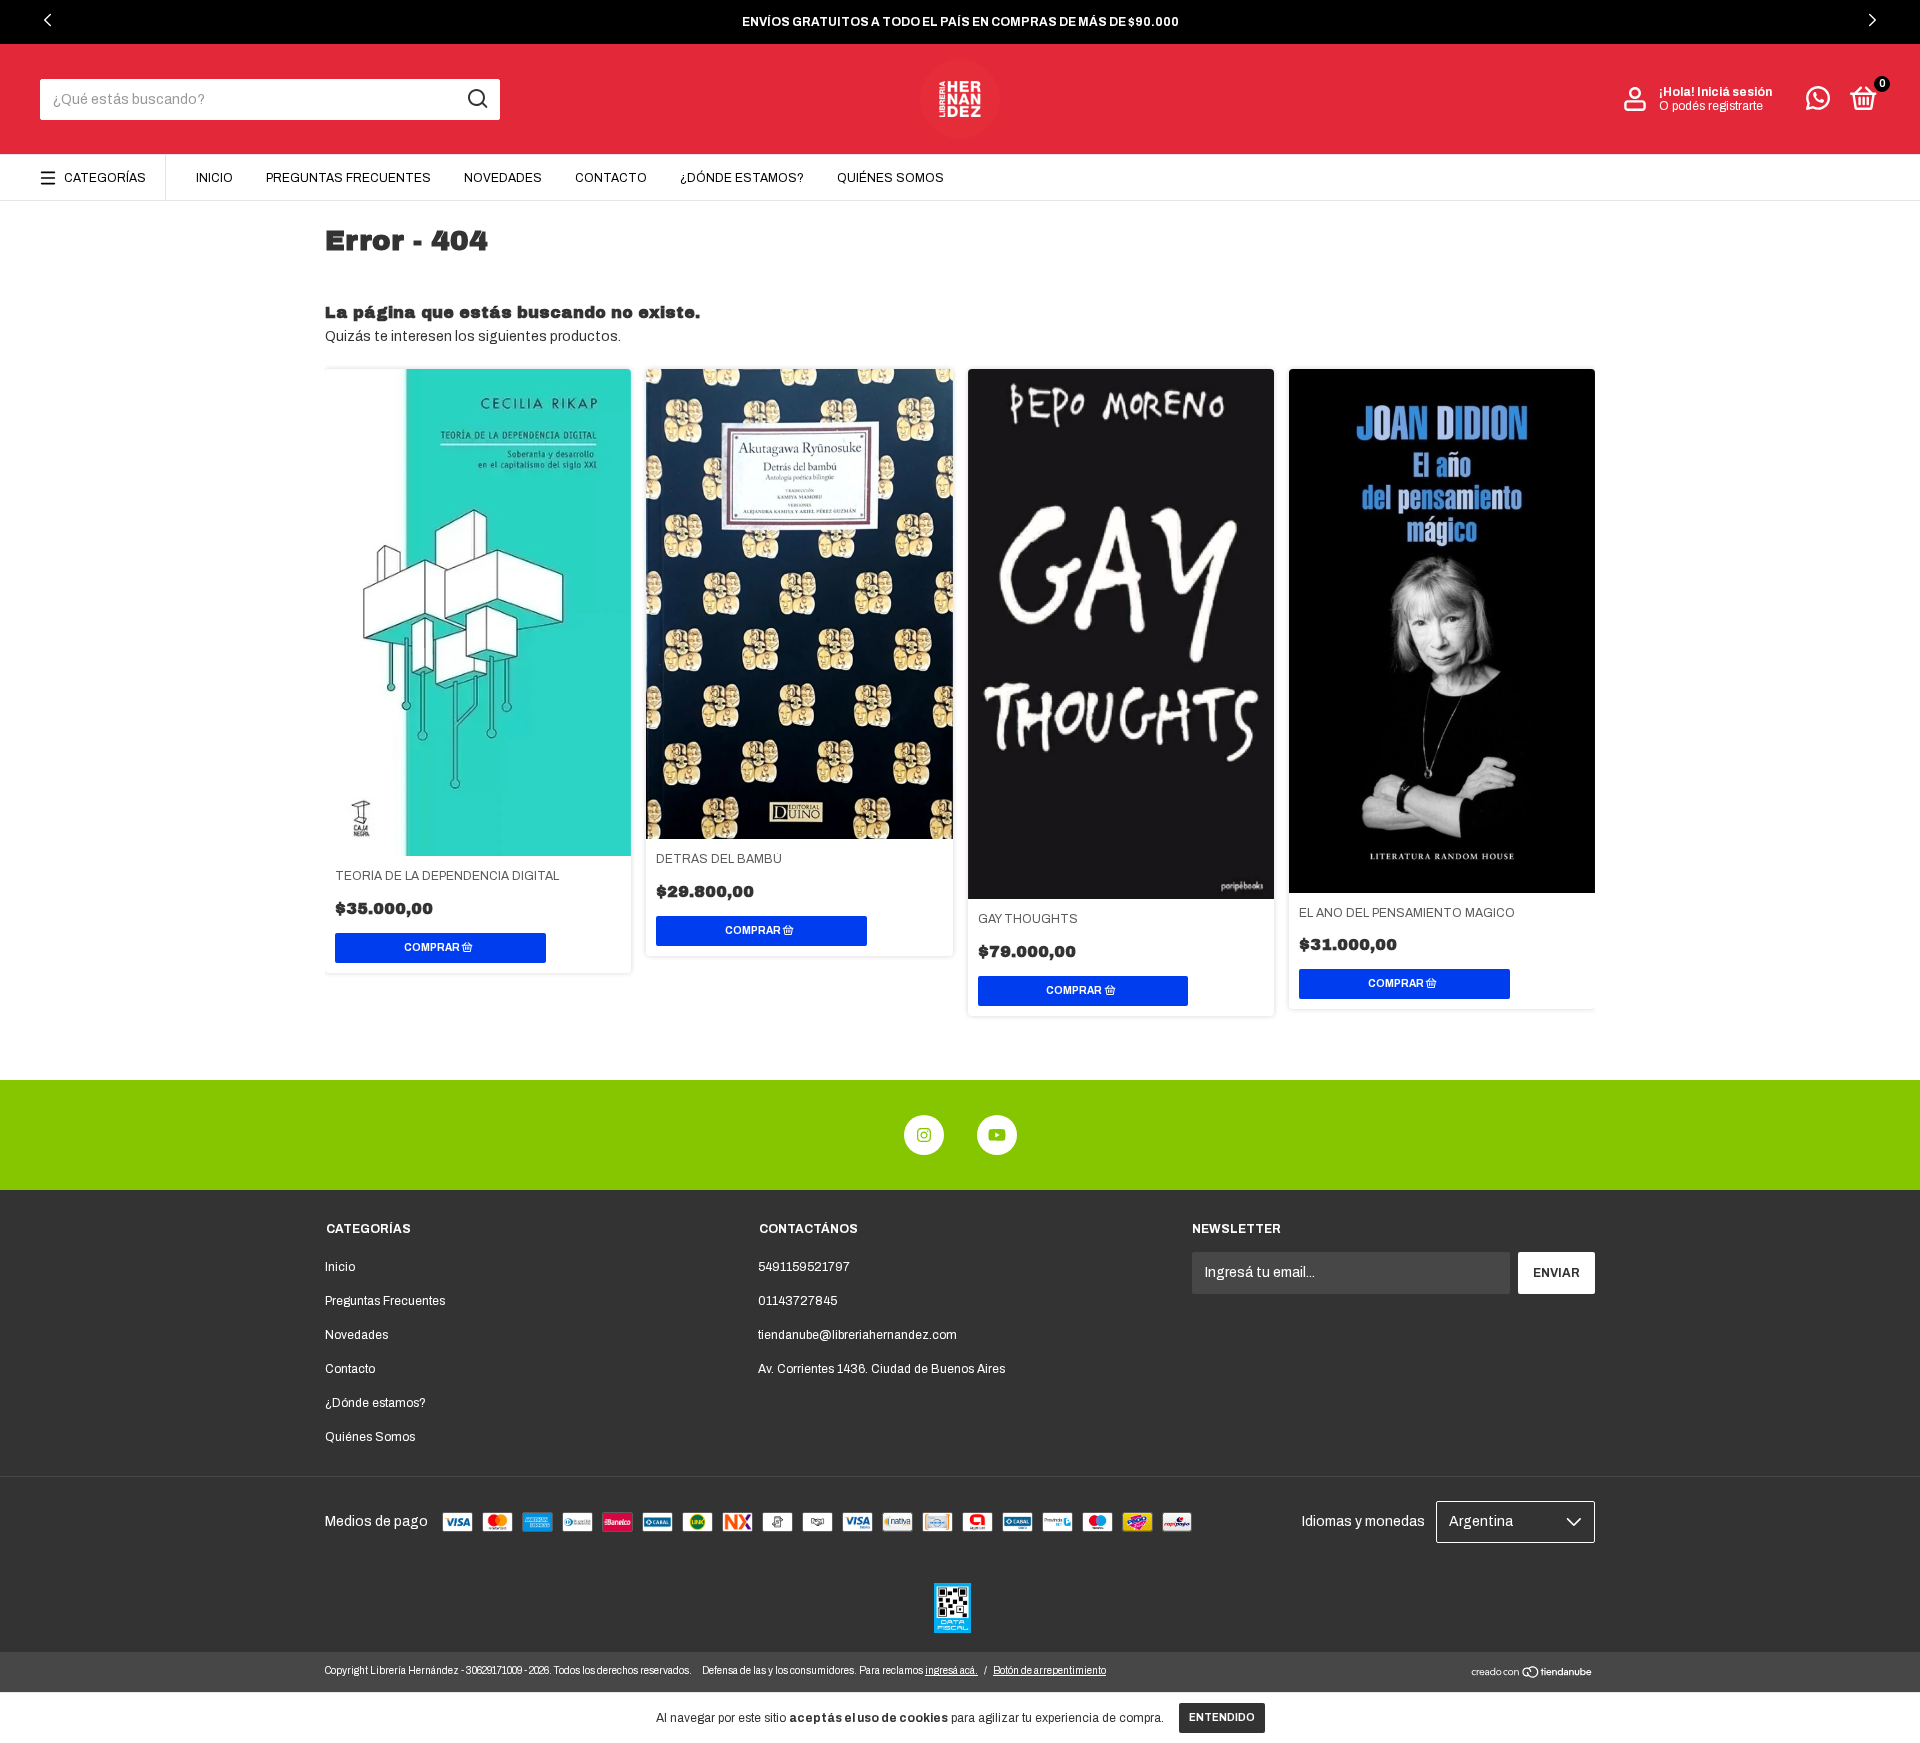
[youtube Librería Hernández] (997, 1135)
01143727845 (797, 1301)
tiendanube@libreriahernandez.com (857, 1335)
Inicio (214, 178)
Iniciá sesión (1734, 92)
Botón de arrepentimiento (1049, 1670)
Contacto (611, 178)
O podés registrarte (1711, 106)
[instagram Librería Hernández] (924, 1135)
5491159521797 (804, 1267)
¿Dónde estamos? (742, 178)
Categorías (105, 178)
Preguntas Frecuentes (348, 178)
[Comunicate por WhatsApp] (1818, 103)
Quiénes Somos (890, 178)
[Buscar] (476, 99)
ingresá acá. (951, 1670)
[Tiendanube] (1532, 1674)
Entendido (1222, 1717)
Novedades (503, 178)
